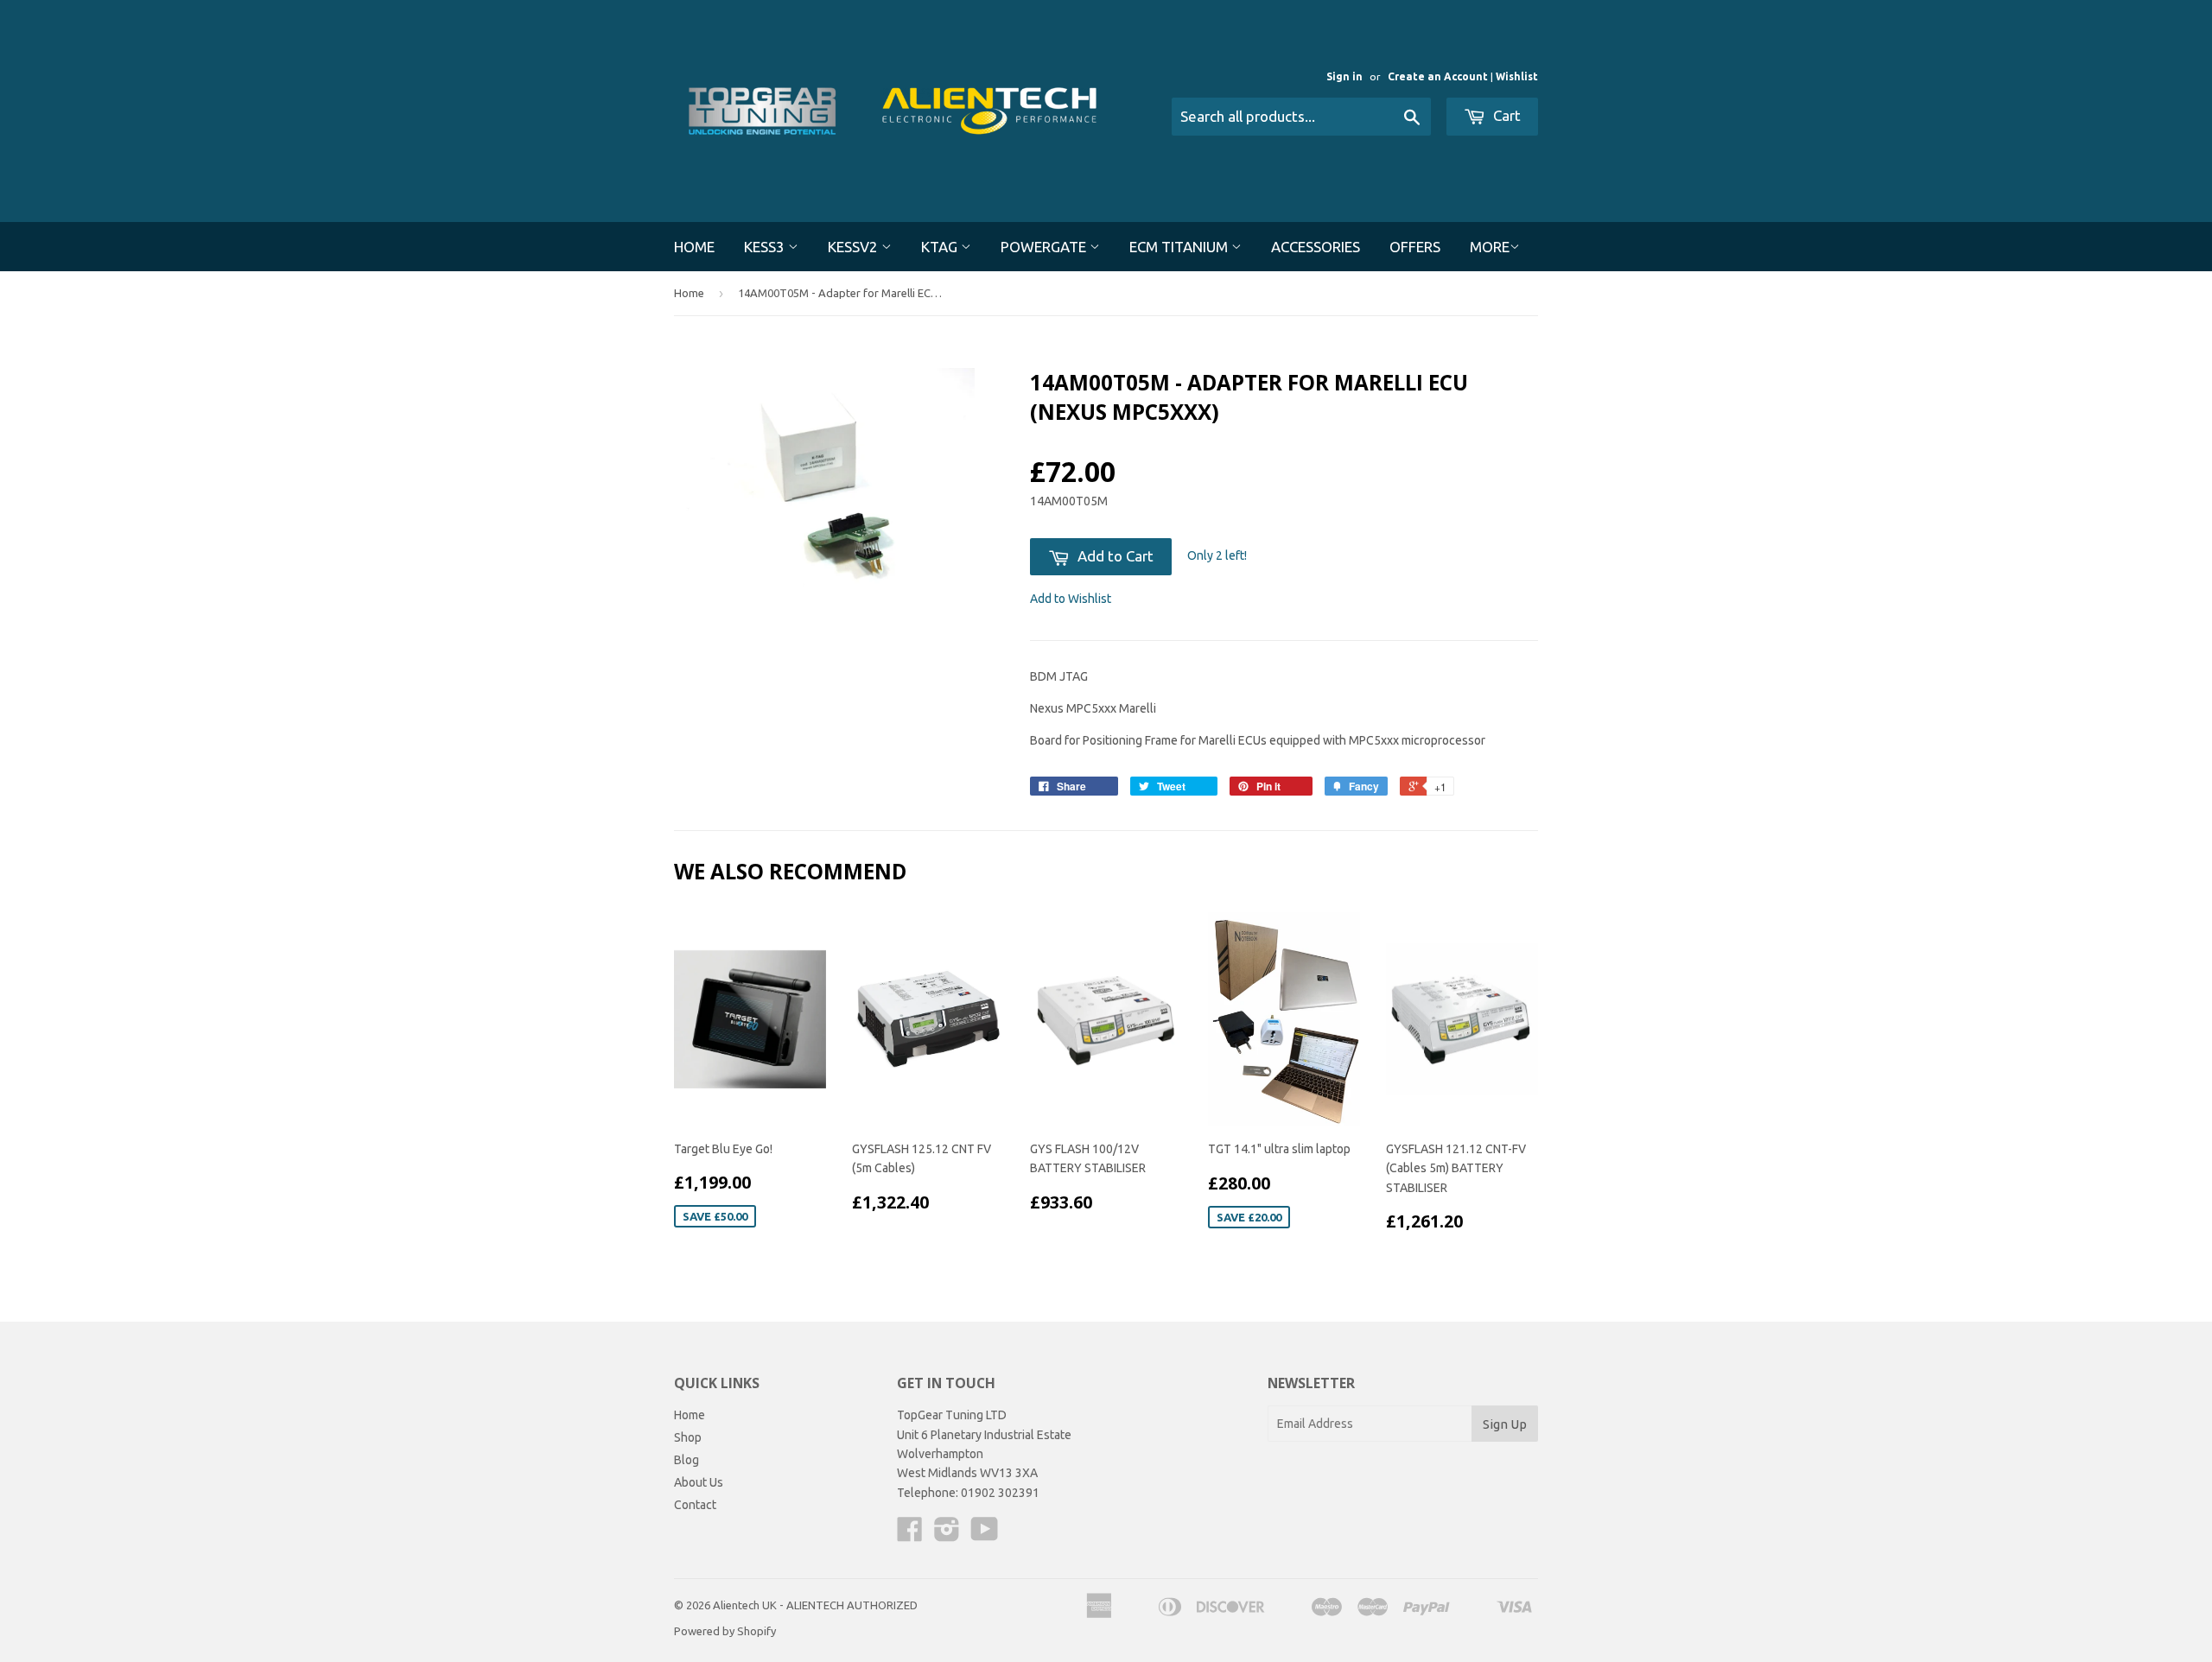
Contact (695, 1505)
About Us (699, 1482)
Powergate (1045, 247)
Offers (1415, 247)
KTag (941, 247)
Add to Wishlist (1071, 599)
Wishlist (1517, 76)
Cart (1505, 115)
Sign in (1344, 76)
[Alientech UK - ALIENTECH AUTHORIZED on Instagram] (947, 1535)
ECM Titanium (1180, 247)
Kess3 (766, 247)
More (1490, 247)
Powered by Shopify (725, 1631)
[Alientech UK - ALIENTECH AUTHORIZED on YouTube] (985, 1535)
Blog (686, 1460)
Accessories (1316, 247)
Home (694, 247)
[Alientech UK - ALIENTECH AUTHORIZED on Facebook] (910, 1535)
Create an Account (1438, 76)
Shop (688, 1437)
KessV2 (855, 247)
